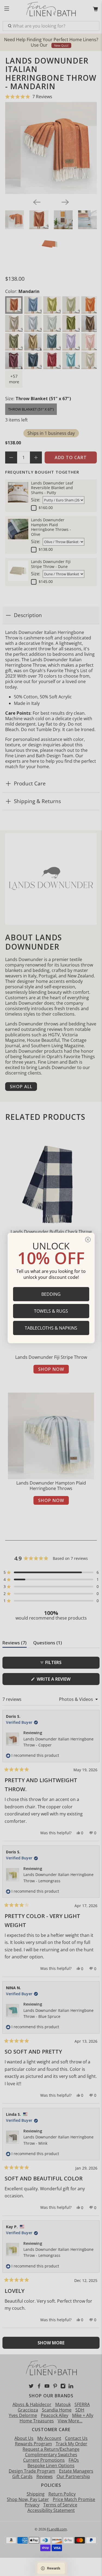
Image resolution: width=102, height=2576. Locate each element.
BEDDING (51, 1294)
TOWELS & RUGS (51, 1311)
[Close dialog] (88, 1240)
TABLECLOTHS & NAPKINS (51, 1328)
